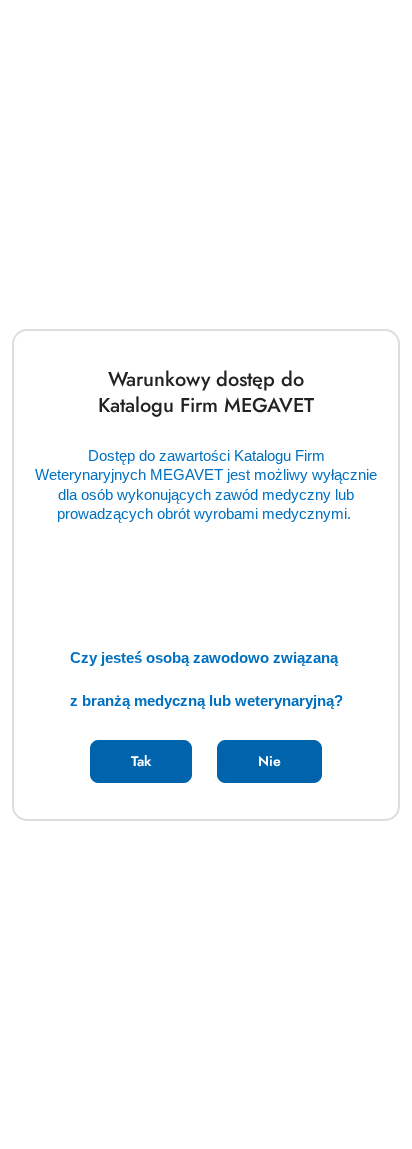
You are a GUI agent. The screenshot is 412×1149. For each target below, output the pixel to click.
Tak (141, 761)
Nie (269, 761)
